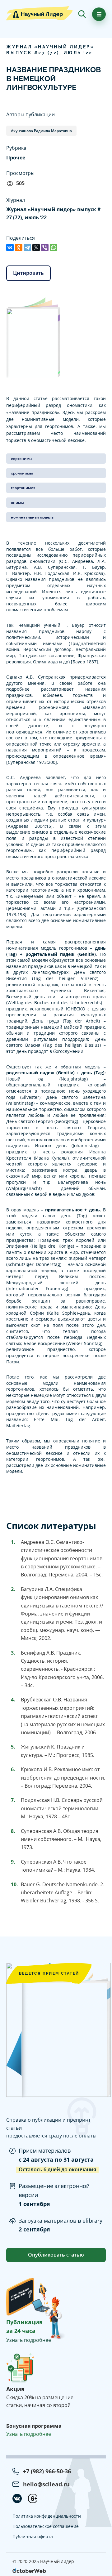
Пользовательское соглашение (46, 2526)
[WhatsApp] (54, 247)
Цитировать (28, 273)
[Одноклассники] (19, 247)
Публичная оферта (33, 2536)
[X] (36, 247)
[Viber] (45, 247)
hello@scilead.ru (46, 2484)
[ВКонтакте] (10, 247)
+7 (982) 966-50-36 (47, 2471)
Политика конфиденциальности (47, 2516)
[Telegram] (27, 247)
